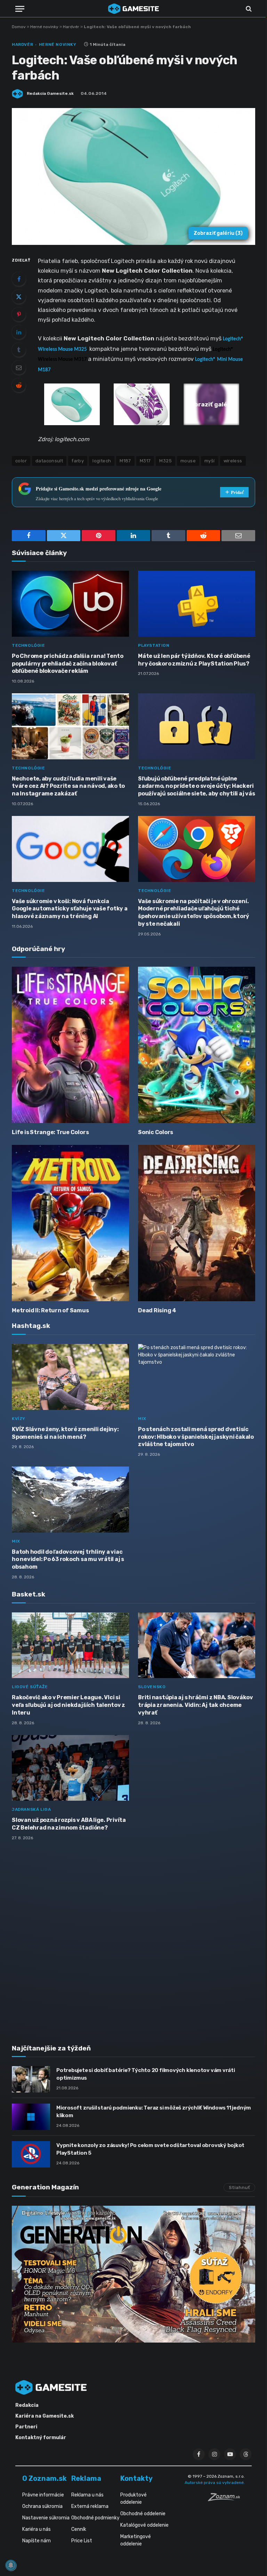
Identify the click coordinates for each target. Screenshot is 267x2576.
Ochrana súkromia (42, 2506)
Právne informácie (43, 2495)
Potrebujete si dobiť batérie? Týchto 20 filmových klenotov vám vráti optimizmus (146, 2074)
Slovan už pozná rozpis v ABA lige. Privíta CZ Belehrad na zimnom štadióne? (69, 1824)
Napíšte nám (37, 2541)
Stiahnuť (239, 2187)
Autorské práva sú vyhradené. (215, 2483)
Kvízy (19, 1419)
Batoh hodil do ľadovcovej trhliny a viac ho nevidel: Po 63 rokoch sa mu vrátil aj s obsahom (68, 1559)
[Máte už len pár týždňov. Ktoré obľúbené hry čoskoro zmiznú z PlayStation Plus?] (197, 604)
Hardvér (71, 27)
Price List (82, 2541)
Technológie (29, 645)
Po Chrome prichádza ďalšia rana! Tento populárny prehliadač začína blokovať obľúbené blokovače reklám (68, 664)
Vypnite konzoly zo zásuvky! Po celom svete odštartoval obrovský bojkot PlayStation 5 (150, 2149)
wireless (233, 461)
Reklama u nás (87, 2495)
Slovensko (152, 1687)
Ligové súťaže (30, 1687)
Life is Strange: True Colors (50, 1132)
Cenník (79, 2529)
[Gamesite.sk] (133, 9)
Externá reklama (90, 2506)
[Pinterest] (19, 314)
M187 (125, 461)
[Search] (248, 9)
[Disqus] (133, 1938)
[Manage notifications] (11, 2565)
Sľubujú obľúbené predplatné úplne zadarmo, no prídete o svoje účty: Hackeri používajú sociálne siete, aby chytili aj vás (196, 786)
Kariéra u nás (37, 2529)
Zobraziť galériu (218, 233)
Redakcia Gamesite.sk (50, 93)
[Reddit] (19, 385)
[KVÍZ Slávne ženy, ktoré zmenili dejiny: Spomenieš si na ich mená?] (70, 1377)
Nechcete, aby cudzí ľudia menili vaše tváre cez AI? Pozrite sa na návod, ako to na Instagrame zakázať (68, 786)
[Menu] (20, 9)
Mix (142, 1419)
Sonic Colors (156, 1132)
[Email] (19, 368)
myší (210, 461)
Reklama (86, 2478)
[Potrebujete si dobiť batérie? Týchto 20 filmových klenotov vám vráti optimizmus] (31, 2079)
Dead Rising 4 (157, 1310)
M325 (165, 461)
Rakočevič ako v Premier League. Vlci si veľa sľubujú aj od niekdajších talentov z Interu (68, 1705)
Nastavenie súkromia (46, 2518)
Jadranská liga (31, 1809)
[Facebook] (19, 279)
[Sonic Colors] (197, 1045)
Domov (19, 27)
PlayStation (154, 645)
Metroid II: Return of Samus (50, 1310)
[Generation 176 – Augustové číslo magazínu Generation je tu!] (133, 2274)
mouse (188, 461)
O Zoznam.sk (44, 2478)
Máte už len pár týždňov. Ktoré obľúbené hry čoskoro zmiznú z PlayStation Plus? (194, 660)
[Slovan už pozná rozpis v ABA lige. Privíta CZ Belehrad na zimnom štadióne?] (70, 1768)
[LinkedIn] (19, 332)
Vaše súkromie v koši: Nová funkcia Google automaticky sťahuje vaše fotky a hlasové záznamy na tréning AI (70, 909)
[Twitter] (19, 297)
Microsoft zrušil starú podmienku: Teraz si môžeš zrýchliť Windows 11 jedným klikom (154, 2111)
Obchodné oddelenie (143, 2514)
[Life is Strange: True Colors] (70, 1045)
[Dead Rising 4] (197, 1223)
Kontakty (136, 2478)
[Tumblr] (19, 350)
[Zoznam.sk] (226, 2499)
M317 (145, 461)
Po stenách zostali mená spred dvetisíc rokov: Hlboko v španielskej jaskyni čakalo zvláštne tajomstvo (196, 1437)
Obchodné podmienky (95, 2518)
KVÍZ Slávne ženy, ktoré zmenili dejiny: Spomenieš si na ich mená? (65, 1433)
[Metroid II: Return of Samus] (70, 1223)
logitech (102, 461)
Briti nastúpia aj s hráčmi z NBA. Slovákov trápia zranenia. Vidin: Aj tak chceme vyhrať (196, 1705)
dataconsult (49, 461)
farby (78, 461)
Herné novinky (44, 27)
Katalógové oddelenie (144, 2525)
